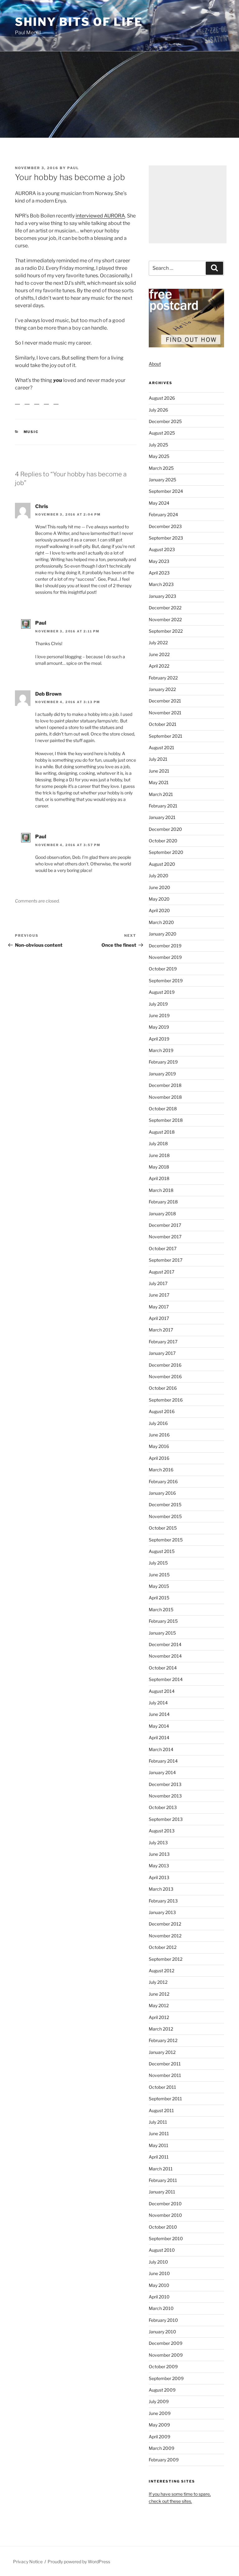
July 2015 (158, 1563)
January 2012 (162, 2052)
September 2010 (166, 2238)
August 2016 (162, 1411)
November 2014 (165, 1656)
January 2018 (162, 1214)
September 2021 (166, 736)
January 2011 (162, 2192)
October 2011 (162, 2087)
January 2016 (162, 1493)
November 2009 (166, 2355)
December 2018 (165, 1085)
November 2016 (165, 1376)
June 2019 (159, 1015)
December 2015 (165, 1505)
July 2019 (158, 1004)
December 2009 (166, 2343)
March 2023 (161, 584)
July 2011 (158, 2122)
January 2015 (162, 1633)
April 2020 (159, 910)
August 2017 (162, 1272)
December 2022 (165, 608)
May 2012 (159, 2005)
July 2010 (158, 2262)
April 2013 (159, 1877)
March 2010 (161, 2308)
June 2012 (159, 1994)
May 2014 (159, 1726)
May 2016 (159, 1446)
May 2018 (159, 1167)
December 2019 (165, 946)
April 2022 (159, 666)
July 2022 (158, 643)
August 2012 (162, 1971)
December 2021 (165, 701)
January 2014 (162, 1772)
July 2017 (158, 1283)
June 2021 (159, 771)
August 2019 (162, 992)
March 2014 (161, 1749)
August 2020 (162, 864)
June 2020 (159, 887)
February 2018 (163, 1202)
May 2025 (159, 456)
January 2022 (162, 689)
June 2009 (160, 2413)
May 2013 (159, 1866)
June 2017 (159, 1295)
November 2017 (165, 1237)
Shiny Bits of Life (79, 22)
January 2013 (162, 1912)
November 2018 (165, 1097)
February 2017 (163, 1342)
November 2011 (165, 2075)
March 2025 (161, 468)
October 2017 (163, 1248)
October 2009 (163, 2366)
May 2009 (159, 2425)
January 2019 (162, 1074)
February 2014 (163, 1761)
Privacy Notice (28, 2562)
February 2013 (163, 1901)
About (155, 364)
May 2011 (159, 2145)
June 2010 (159, 2273)
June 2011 (159, 2133)
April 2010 (159, 2297)
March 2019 (161, 1050)
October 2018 (163, 1109)
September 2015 (166, 1540)
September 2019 (166, 981)
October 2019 (163, 969)
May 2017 (159, 1307)
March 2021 (161, 794)
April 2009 (159, 2437)
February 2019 (163, 1062)
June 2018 (159, 1155)
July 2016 (158, 1423)
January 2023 (162, 596)
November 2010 (165, 2215)
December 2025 (165, 421)
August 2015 (162, 1551)
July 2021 (158, 759)
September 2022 (166, 631)
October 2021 (163, 724)
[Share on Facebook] (17, 407)
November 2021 (165, 713)
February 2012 (163, 2040)
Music (31, 437)
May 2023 (159, 561)
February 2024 (163, 514)
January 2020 (163, 934)
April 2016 (159, 1458)
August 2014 (162, 1691)
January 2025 (162, 480)
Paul (73, 168)
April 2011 (159, 2157)
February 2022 (163, 678)
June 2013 (159, 1854)
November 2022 (165, 619)
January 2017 (162, 1353)
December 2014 (165, 1644)
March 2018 (161, 1190)
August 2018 (162, 1132)
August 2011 (161, 2110)
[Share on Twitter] (27, 407)
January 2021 (162, 817)
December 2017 (165, 1225)
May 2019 (159, 1027)
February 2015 (163, 1621)
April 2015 (159, 1598)
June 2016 (159, 1435)
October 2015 (163, 1528)
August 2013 (162, 1831)
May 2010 (159, 2285)
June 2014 (159, 1714)
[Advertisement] (188, 204)
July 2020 (159, 876)
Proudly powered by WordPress (79, 2562)
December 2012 (165, 1924)
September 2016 (166, 1400)
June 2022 (159, 654)
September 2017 (166, 1260)
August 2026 (162, 398)
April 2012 (159, 2017)
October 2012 (163, 1947)
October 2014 (163, 1668)
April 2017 (159, 1318)
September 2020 (166, 852)
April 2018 (159, 1178)
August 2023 (162, 549)
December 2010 (165, 2204)
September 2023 (166, 538)
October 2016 (163, 1388)
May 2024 (159, 503)
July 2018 (158, 1143)
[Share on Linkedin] (46, 407)
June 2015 (159, 1575)
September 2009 (166, 2378)
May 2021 (159, 782)
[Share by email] (56, 407)
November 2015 (165, 1516)
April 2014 (159, 1738)
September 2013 (166, 1819)
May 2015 (159, 1586)
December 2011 (165, 2064)
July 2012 (158, 1982)
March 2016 (161, 1470)
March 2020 (161, 922)
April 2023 (159, 573)
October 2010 (163, 2227)
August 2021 (162, 748)
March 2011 (161, 2169)
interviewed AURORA (100, 216)
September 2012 (166, 1959)
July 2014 (158, 1703)
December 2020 (165, 829)
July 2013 (158, 1843)
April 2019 (159, 1039)
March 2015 (161, 1609)
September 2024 (166, 491)
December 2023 (165, 526)
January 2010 (162, 2332)
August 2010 (162, 2250)
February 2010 (163, 2320)
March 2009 (162, 2448)
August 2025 (162, 433)
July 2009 (159, 2401)
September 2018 (166, 1120)
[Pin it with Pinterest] (37, 407)
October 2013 (163, 1807)
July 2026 (158, 410)
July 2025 (158, 445)
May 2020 (159, 899)
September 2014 (166, 1679)
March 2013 (161, 1889)
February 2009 (164, 2460)
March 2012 (161, 2029)
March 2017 (161, 1330)
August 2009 (162, 2390)
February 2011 (163, 2180)
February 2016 (163, 1481)
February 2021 (163, 806)
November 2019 (165, 957)
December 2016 (165, 1365)
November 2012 (165, 1936)
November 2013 (165, 1796)
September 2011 (165, 2099)
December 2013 (165, 1784)
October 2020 (163, 841)
